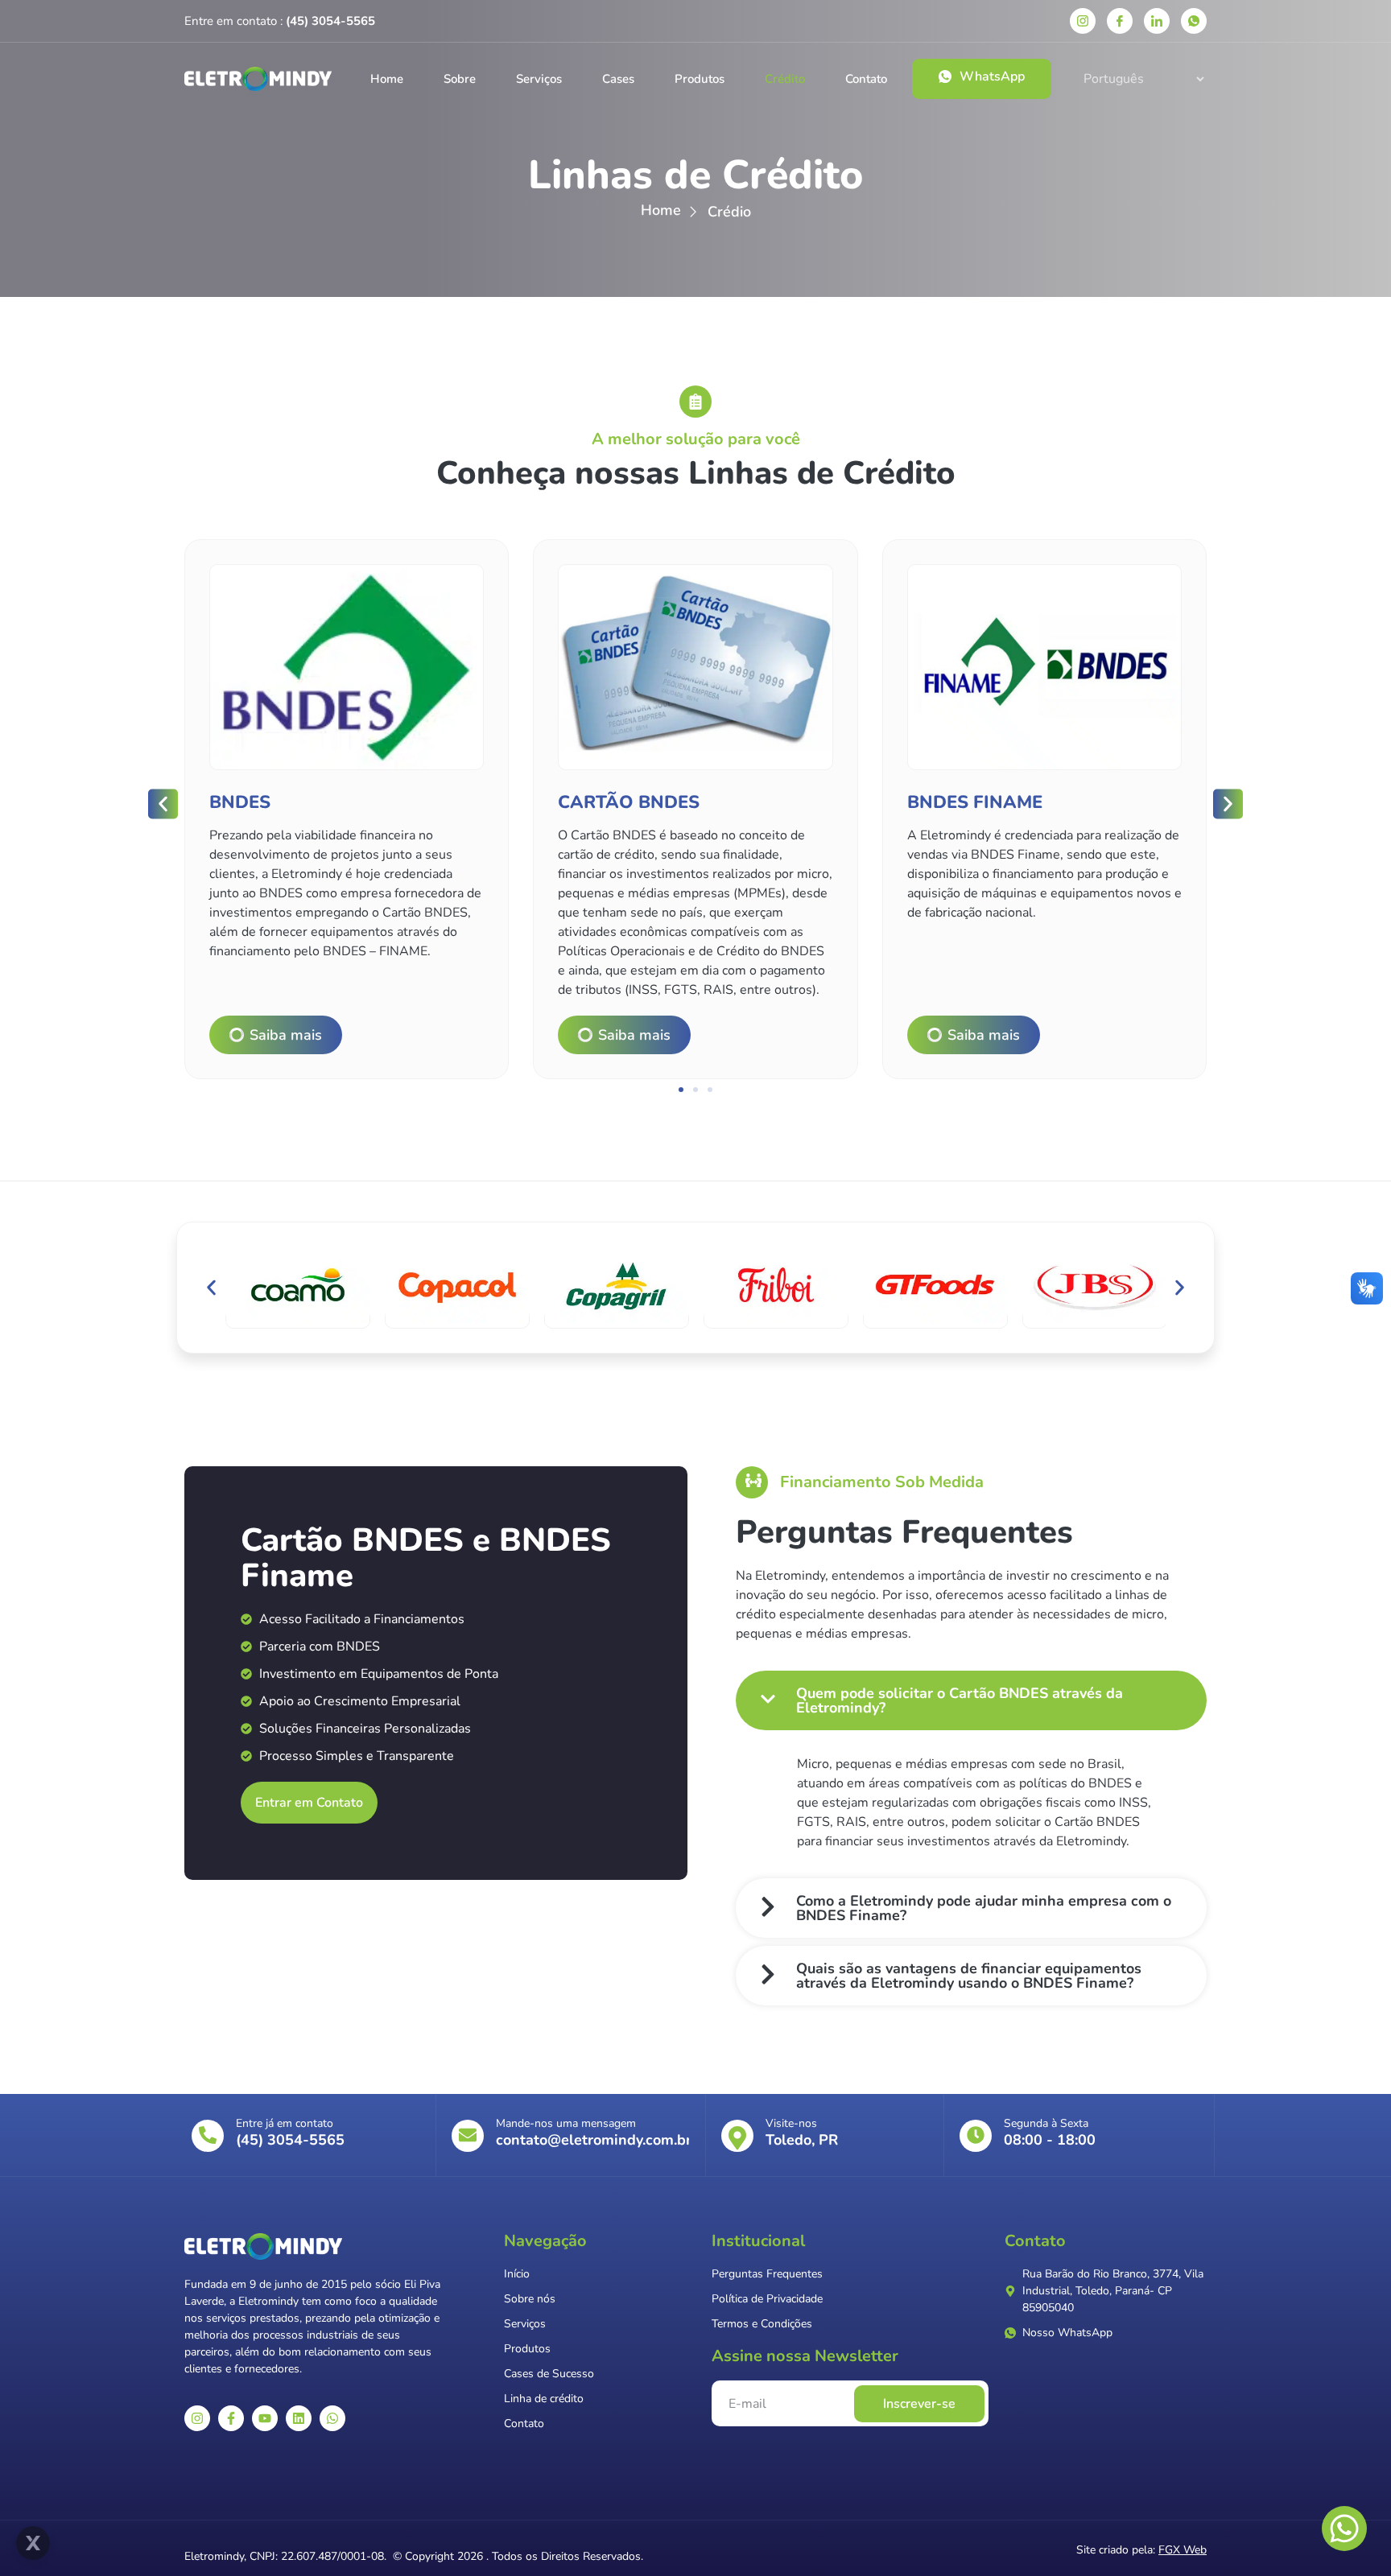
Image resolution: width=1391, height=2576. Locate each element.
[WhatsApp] (1194, 21)
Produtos (700, 79)
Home (387, 79)
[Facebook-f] (231, 2418)
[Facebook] (1120, 21)
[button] (163, 804)
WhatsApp (992, 76)
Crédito (785, 79)
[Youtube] (265, 2418)
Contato (866, 79)
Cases (618, 79)
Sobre (460, 79)
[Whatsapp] (332, 2418)
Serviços (539, 79)
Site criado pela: (1141, 2550)
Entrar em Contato (309, 1803)
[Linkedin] (1157, 21)
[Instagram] (1083, 21)
